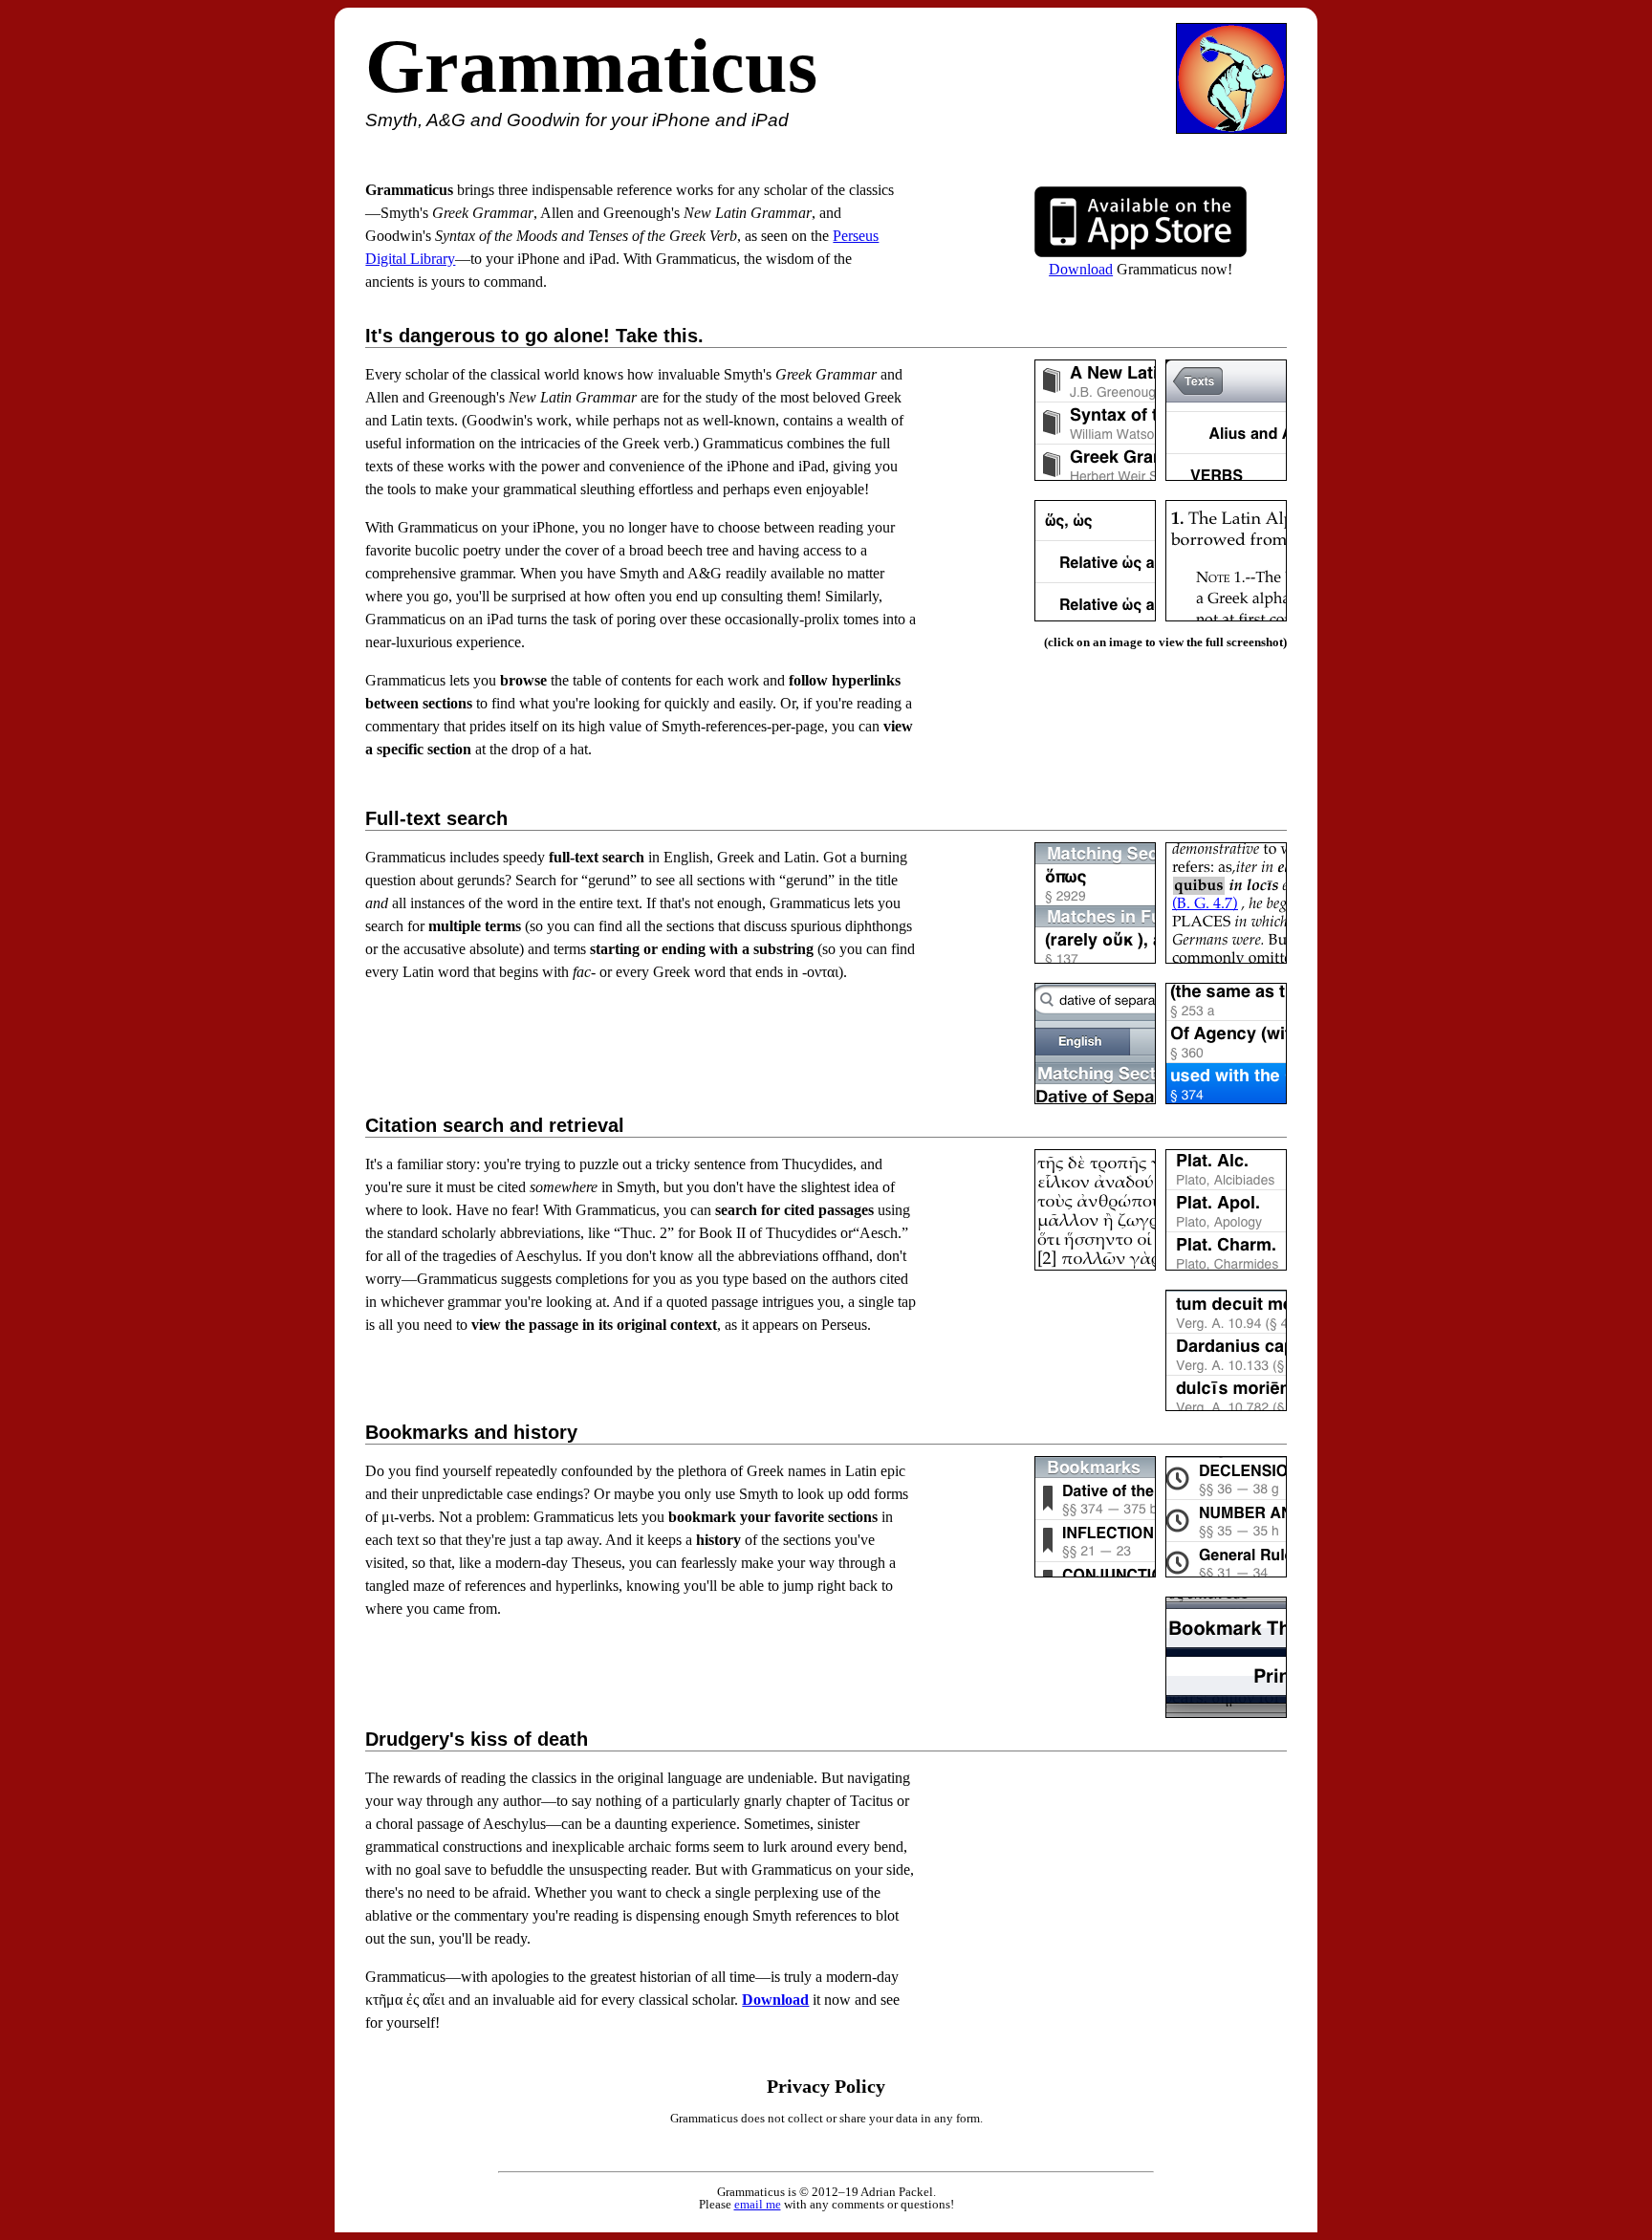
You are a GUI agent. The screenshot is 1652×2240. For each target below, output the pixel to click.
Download (1081, 269)
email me (758, 2204)
